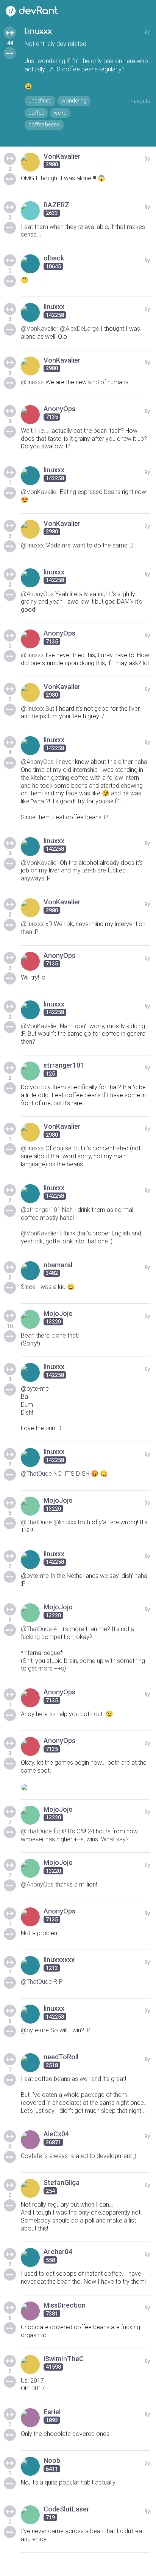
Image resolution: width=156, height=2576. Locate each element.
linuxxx (38, 31)
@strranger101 (41, 1210)
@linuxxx (32, 382)
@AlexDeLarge (80, 329)
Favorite (140, 101)
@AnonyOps (37, 594)
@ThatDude (36, 1474)
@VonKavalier (40, 329)
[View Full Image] (85, 1787)
